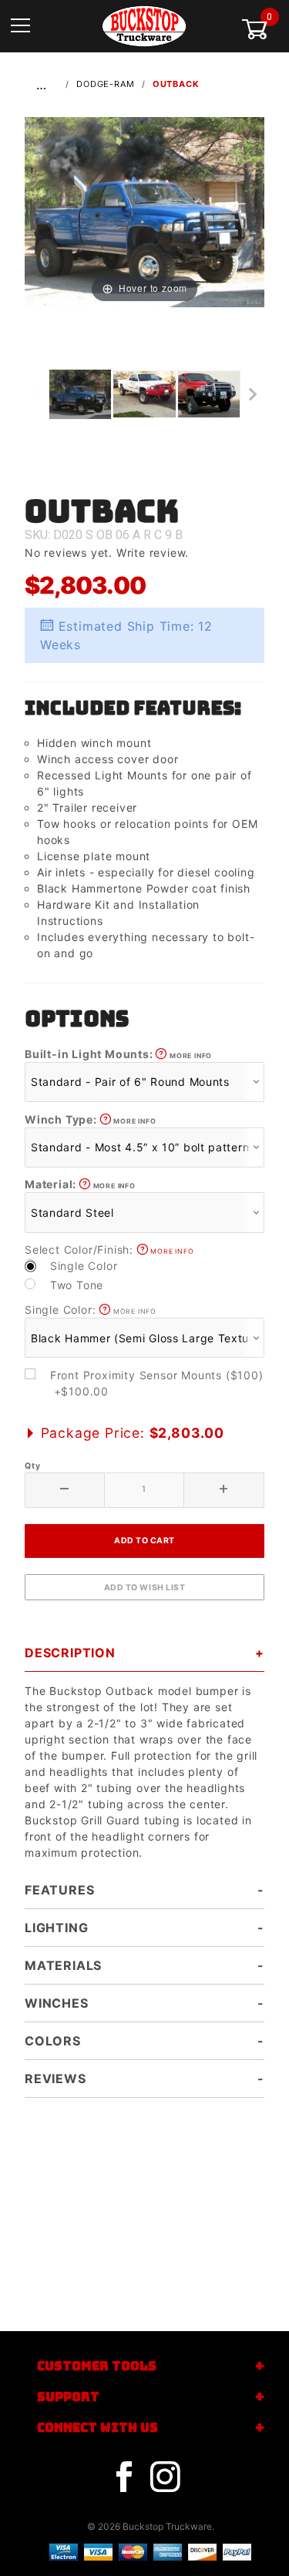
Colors (53, 2041)
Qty (32, 1466)
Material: (80, 1184)
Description (70, 1653)
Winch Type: (90, 1119)
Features (59, 1890)
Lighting (56, 1928)
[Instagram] (165, 2477)
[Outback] (144, 211)
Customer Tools (97, 2366)
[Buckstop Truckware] (144, 25)
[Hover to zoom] (144, 211)
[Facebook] (124, 2477)
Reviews (55, 2079)
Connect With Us (97, 2428)
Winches (57, 2003)
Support (68, 2397)
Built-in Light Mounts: (118, 1054)
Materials (63, 1965)
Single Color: (91, 1310)
